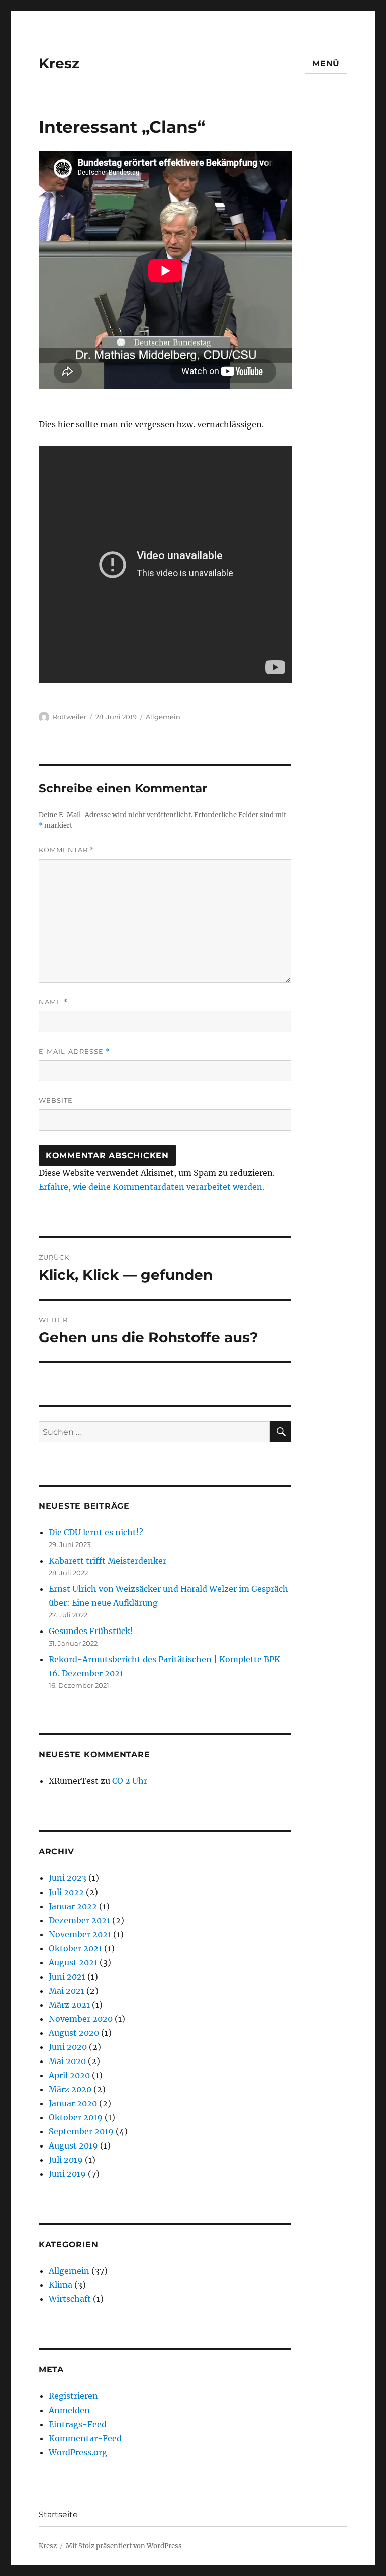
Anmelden (69, 2410)
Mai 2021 (67, 1991)
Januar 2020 (73, 2103)
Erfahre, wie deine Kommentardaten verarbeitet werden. (152, 1187)
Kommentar (67, 850)
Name (53, 1002)
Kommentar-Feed (85, 2438)
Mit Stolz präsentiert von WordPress (124, 2546)
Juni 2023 (68, 1878)
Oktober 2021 (75, 1948)
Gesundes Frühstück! (91, 1631)
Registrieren (73, 2396)
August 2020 (74, 2033)
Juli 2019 (66, 2160)
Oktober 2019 (76, 2117)
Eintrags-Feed (78, 2424)
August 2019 (73, 2145)
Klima (61, 2285)
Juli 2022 (66, 1892)
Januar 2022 (73, 1906)
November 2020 (81, 2019)
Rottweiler (70, 717)
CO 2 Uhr (130, 1781)
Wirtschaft (70, 2299)
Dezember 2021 (79, 1920)
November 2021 (80, 1934)
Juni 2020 (68, 2047)
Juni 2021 (67, 1977)
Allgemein (163, 717)
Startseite (58, 2514)
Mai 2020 (67, 2061)
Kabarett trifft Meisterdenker (108, 1561)
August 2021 (73, 1962)
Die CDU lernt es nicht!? (96, 1532)
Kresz (59, 63)
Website (56, 1100)
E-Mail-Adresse (74, 1051)
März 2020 (70, 2089)
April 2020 (69, 2075)
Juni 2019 (67, 2174)
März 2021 (69, 2005)
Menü (326, 64)
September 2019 (81, 2131)
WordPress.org (78, 2452)
